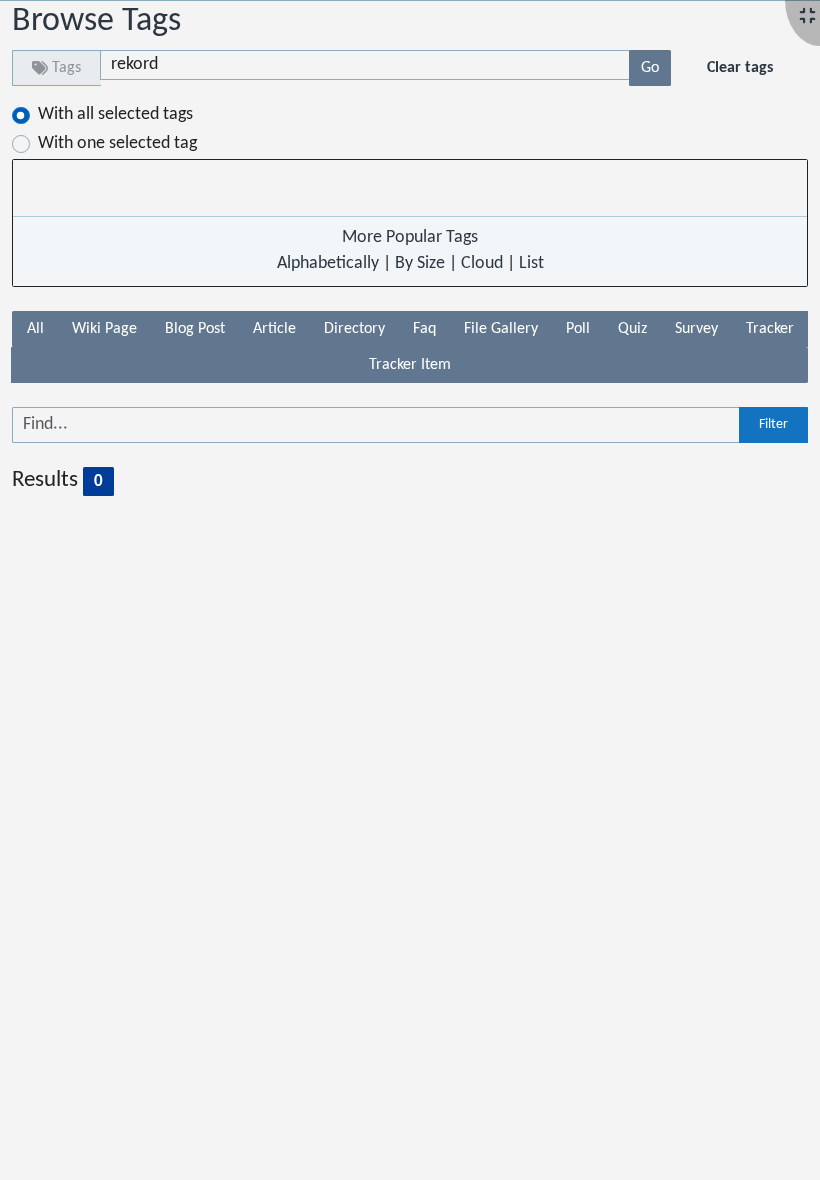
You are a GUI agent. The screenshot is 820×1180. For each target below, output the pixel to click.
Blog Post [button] (195, 329)
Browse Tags (96, 21)
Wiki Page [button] (104, 329)
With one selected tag (117, 143)
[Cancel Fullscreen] (807, 17)
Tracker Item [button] (410, 365)
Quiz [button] (632, 329)
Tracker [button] (770, 329)
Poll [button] (578, 329)
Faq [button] (424, 329)
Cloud (482, 263)
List (531, 263)
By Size (420, 263)
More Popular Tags (410, 237)
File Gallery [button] (501, 329)
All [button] (35, 329)
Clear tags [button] (740, 68)
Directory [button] (354, 329)
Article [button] (274, 329)
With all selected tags (115, 114)
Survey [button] (696, 329)
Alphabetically (328, 263)
